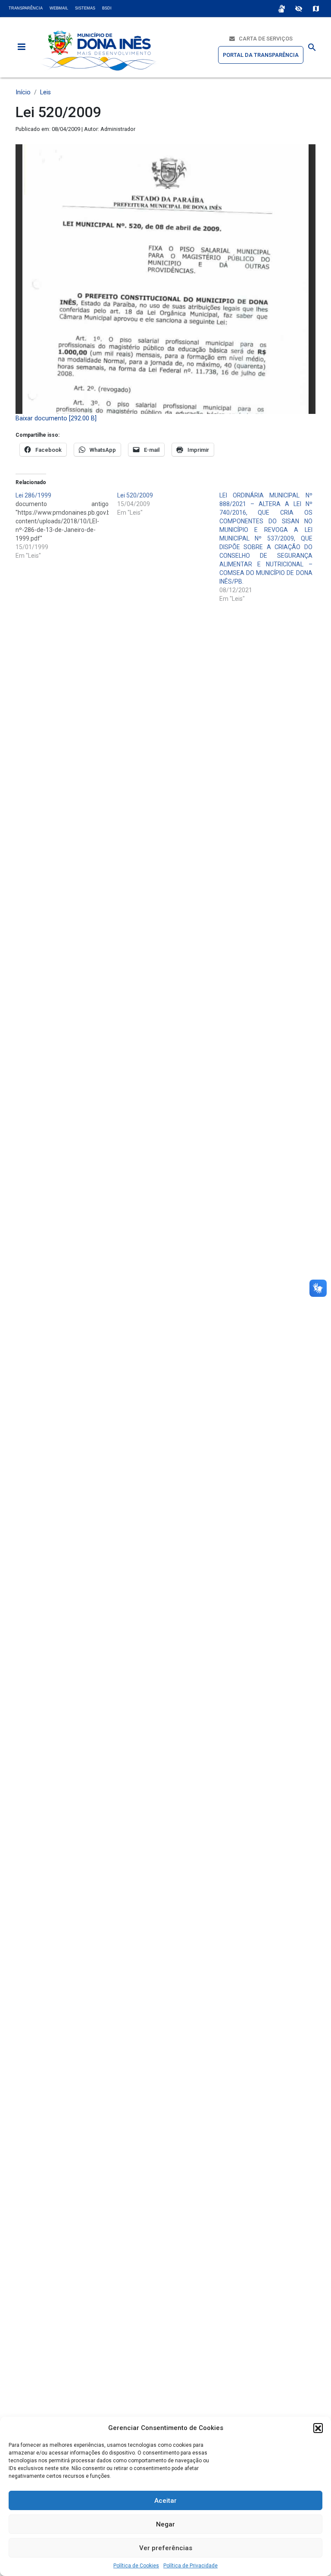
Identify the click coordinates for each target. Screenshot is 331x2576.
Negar (165, 2524)
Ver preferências (166, 2548)
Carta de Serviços (264, 39)
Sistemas (85, 8)
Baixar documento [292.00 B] (56, 418)
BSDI (107, 8)
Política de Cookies (136, 2566)
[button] (318, 2428)
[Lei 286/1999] (66, 525)
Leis (45, 92)
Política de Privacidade (190, 2566)
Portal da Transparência (261, 55)
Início (23, 92)
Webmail (59, 8)
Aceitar (165, 2501)
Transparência (26, 8)
